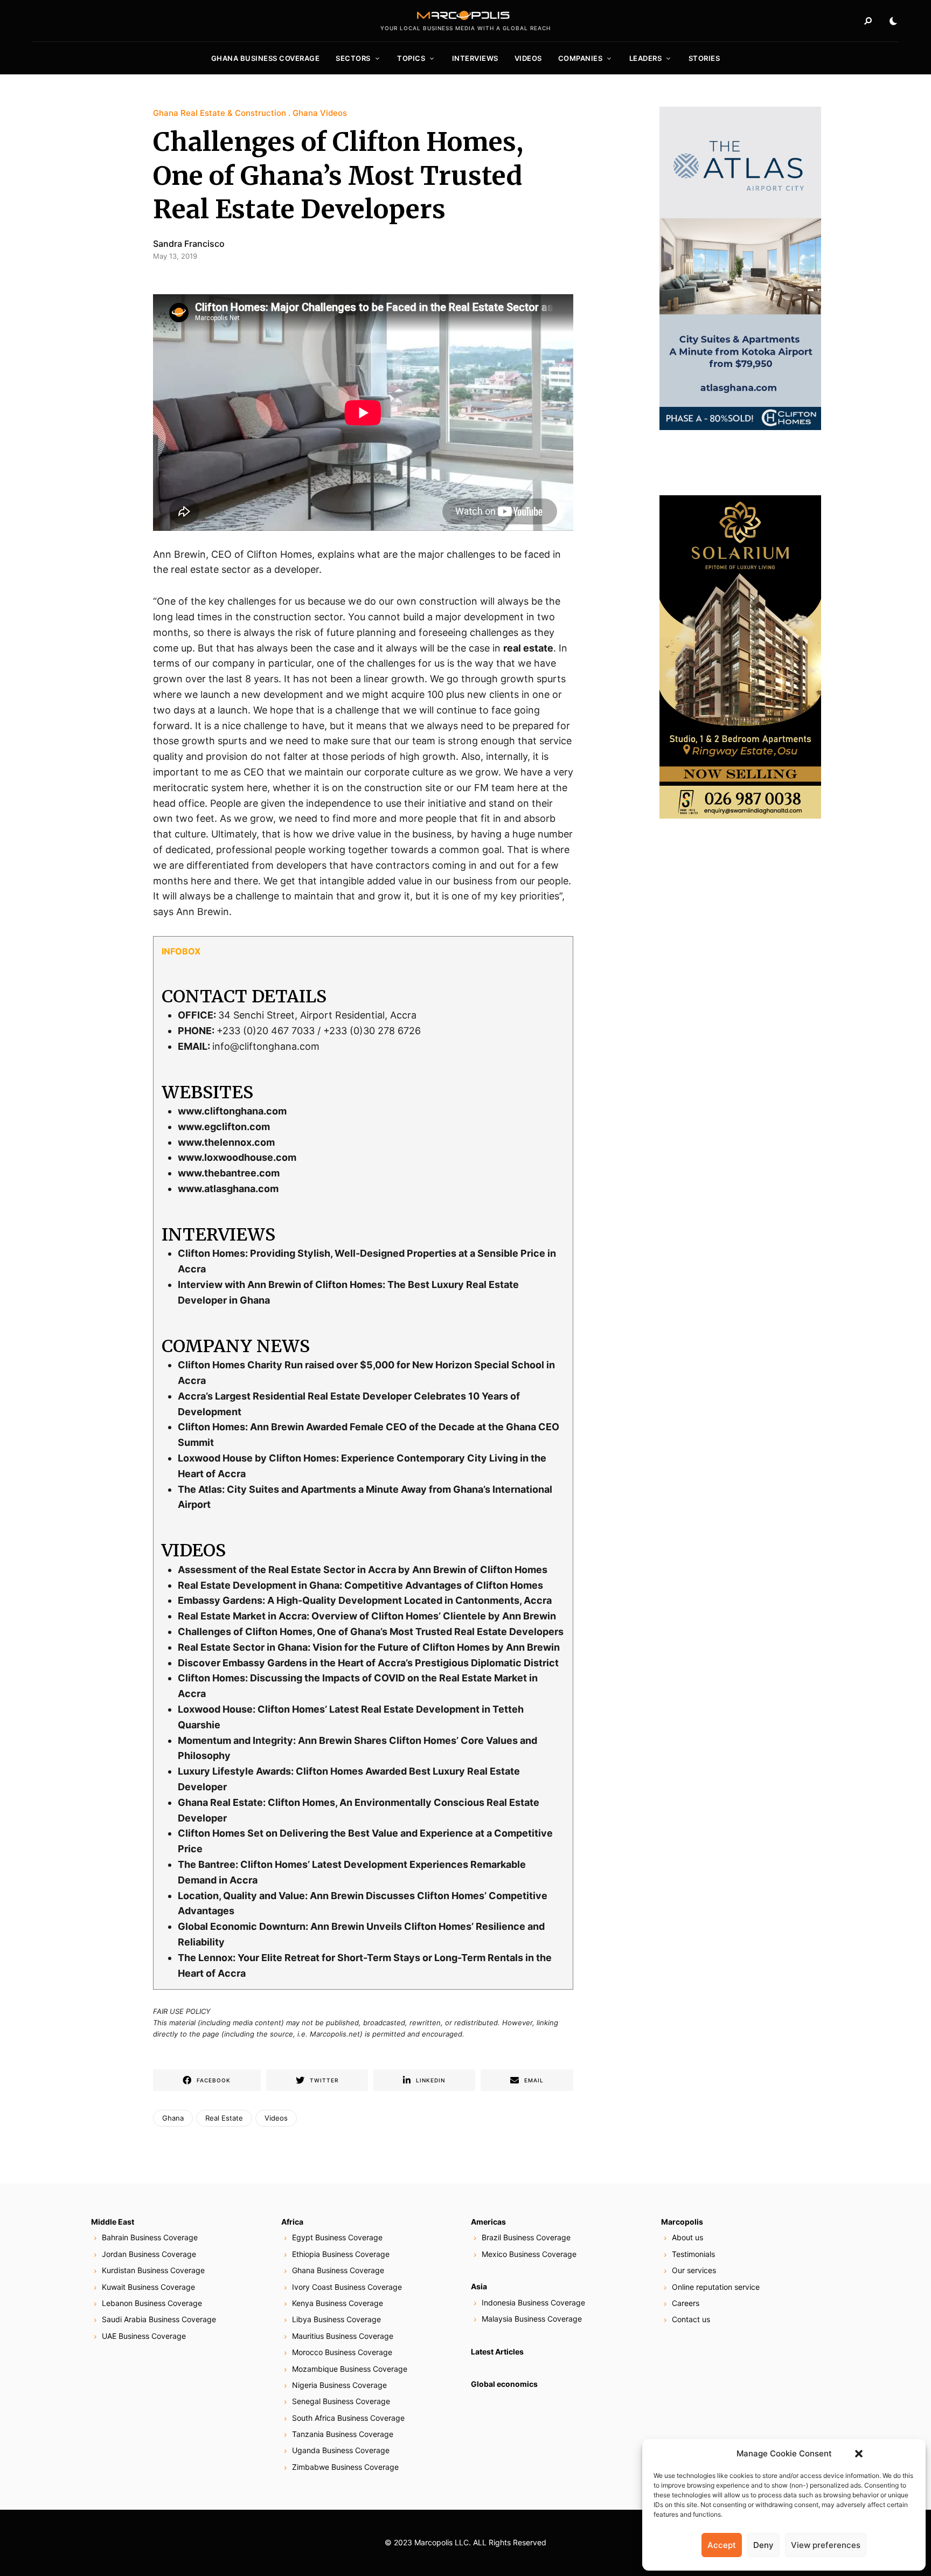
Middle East (113, 2222)
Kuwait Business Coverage (148, 2287)
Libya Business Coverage (336, 2319)
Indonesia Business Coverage (533, 2303)
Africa (292, 2222)
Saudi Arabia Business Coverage (159, 2319)
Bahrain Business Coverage (150, 2237)
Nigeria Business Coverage (339, 2385)
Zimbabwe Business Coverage (345, 2467)
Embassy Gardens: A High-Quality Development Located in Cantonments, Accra (365, 1600)
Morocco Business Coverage (342, 2352)
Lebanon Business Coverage (152, 2303)
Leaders (646, 58)
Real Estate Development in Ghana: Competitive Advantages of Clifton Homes (360, 1585)
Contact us (691, 2319)
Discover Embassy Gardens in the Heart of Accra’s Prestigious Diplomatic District (368, 1663)
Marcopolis (682, 2222)
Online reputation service (716, 2287)
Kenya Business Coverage (338, 2303)
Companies (581, 58)
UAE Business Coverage (144, 2336)
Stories (704, 58)
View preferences (826, 2545)
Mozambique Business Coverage (350, 2369)
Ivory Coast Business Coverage (347, 2287)
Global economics (504, 2384)
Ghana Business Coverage (266, 58)
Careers (686, 2303)
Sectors (353, 58)
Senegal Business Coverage (341, 2401)
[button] (859, 2454)
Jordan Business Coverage (149, 2254)
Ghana (173, 2118)
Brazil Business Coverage (526, 2237)
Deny (763, 2545)
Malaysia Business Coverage (532, 2319)
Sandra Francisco (189, 244)
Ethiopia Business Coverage (341, 2254)
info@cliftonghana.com (266, 1046)
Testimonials (693, 2254)
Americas (488, 2222)
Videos (528, 58)
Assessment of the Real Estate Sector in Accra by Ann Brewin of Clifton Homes (363, 1570)
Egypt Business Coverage (337, 2237)
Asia (479, 2286)
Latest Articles (497, 2352)
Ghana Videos (320, 113)
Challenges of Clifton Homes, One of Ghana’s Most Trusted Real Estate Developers (371, 1632)
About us (687, 2237)
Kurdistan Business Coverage (153, 2270)
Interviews (475, 58)
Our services (694, 2270)
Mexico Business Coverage (529, 2254)
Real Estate (224, 2118)
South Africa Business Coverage (348, 2418)
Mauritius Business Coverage (343, 2336)
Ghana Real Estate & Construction (220, 113)
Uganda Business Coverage (341, 2450)
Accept (722, 2545)
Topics (411, 58)
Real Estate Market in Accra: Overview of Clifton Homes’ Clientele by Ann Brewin (367, 1616)
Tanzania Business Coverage (343, 2434)
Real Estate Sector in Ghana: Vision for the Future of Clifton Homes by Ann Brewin (369, 1647)
